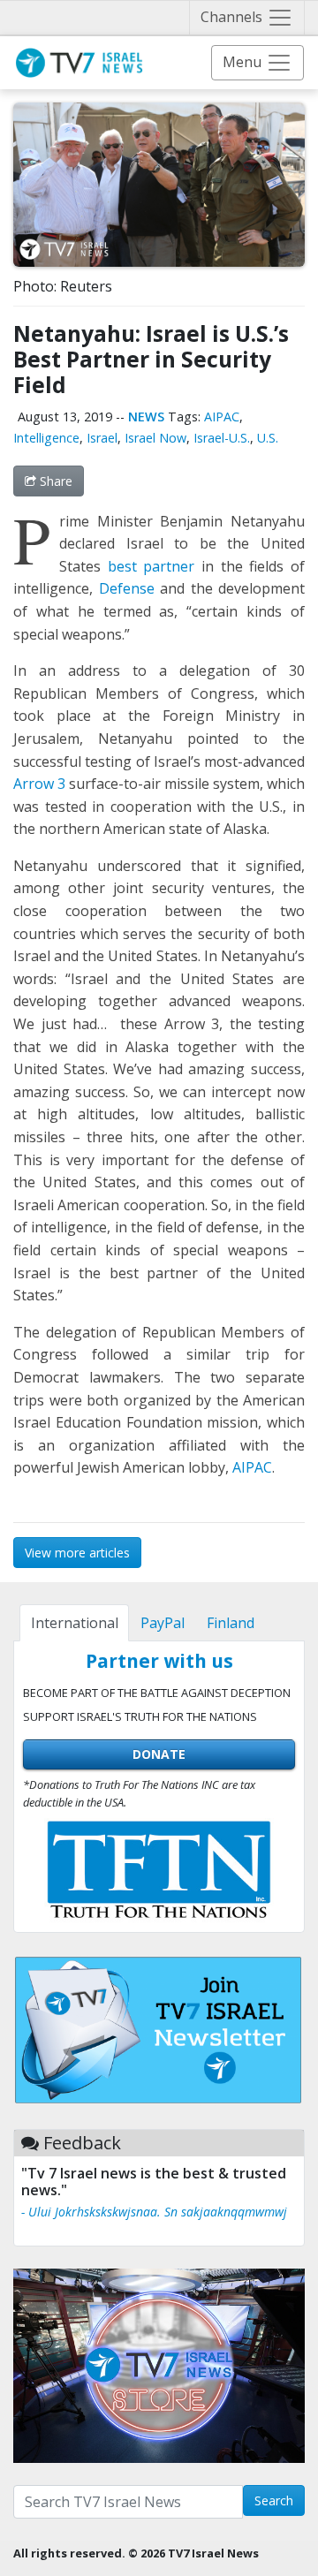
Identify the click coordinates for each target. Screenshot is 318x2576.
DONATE (159, 1754)
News (146, 417)
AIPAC (222, 417)
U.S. (268, 438)
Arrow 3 (39, 784)
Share (54, 481)
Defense (127, 588)
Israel (102, 438)
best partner (151, 566)
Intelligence (46, 438)
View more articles (77, 1553)
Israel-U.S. (222, 438)
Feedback (82, 2143)
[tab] (74, 1623)
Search (274, 2500)
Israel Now (155, 438)
